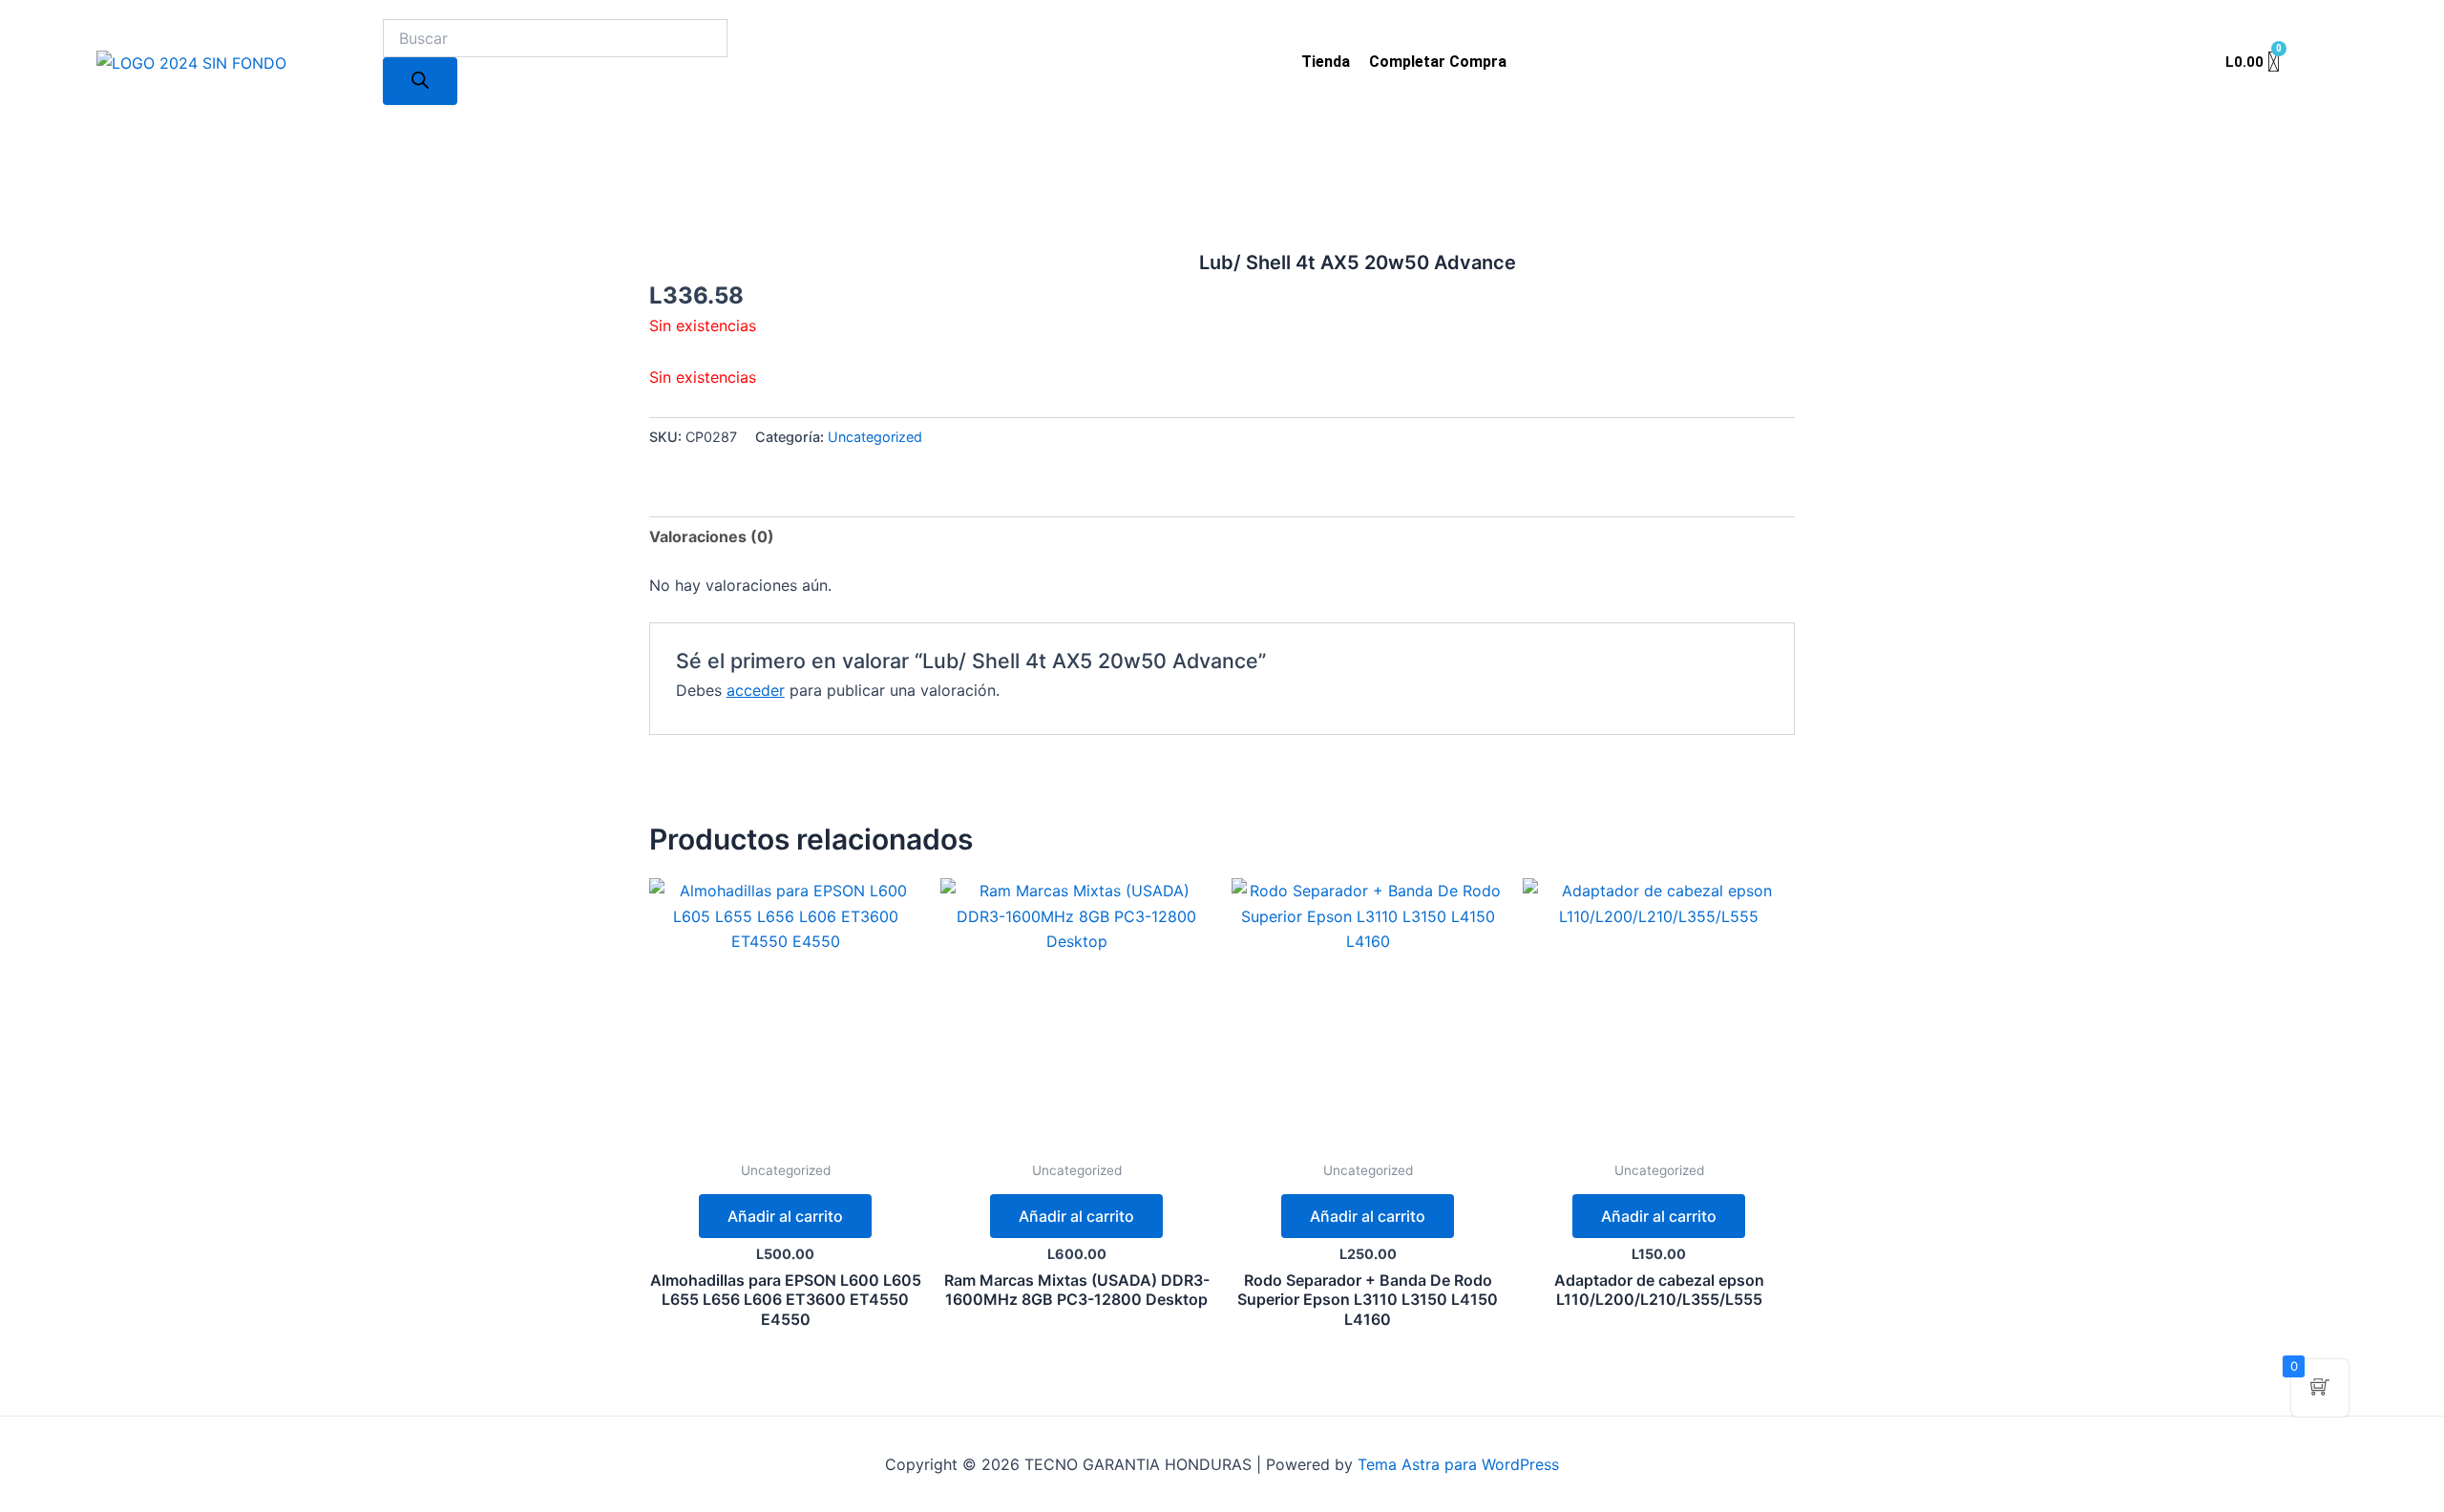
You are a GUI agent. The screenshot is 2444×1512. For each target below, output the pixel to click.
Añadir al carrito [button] (785, 1216)
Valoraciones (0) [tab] (712, 536)
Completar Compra (1438, 62)
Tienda (1326, 62)
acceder (756, 690)
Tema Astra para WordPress (1458, 1464)
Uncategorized (875, 437)
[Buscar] (420, 81)
